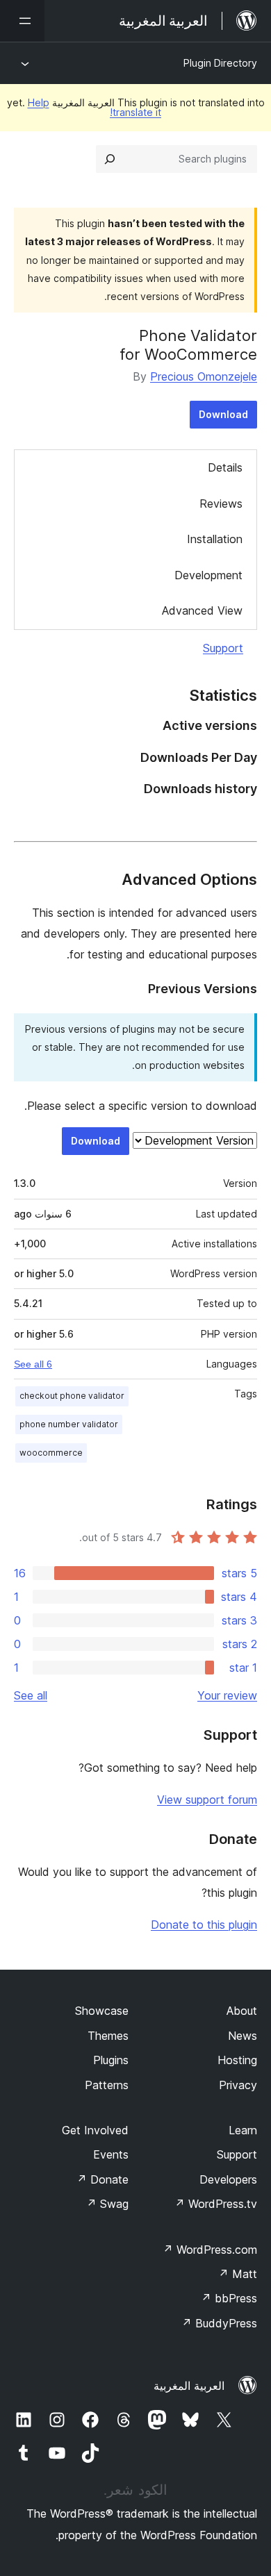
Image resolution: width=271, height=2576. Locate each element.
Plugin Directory (220, 63)
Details (225, 467)
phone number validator (69, 1424)
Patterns (107, 2085)
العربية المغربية (189, 2386)
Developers (228, 2179)
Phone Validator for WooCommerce (188, 344)
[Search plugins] (110, 159)
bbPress (229, 2298)
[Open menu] (22, 21)
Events (111, 2154)
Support (223, 648)
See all (31, 1695)
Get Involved (95, 2130)
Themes (108, 2036)
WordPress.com (210, 2250)
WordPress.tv (216, 2204)
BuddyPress (219, 2323)
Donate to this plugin (204, 1925)
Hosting (237, 2060)
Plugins (111, 2060)
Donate (102, 2179)
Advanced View (202, 610)
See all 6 (33, 1364)
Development (208, 575)
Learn (243, 2130)
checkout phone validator (72, 1396)
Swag (107, 2204)
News (243, 2036)
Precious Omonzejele (204, 376)
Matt (238, 2274)
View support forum (207, 1800)
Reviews (221, 504)
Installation (215, 539)
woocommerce (51, 1453)
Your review (227, 1695)
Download (223, 414)
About (242, 2011)
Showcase (102, 2011)
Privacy (238, 2085)
